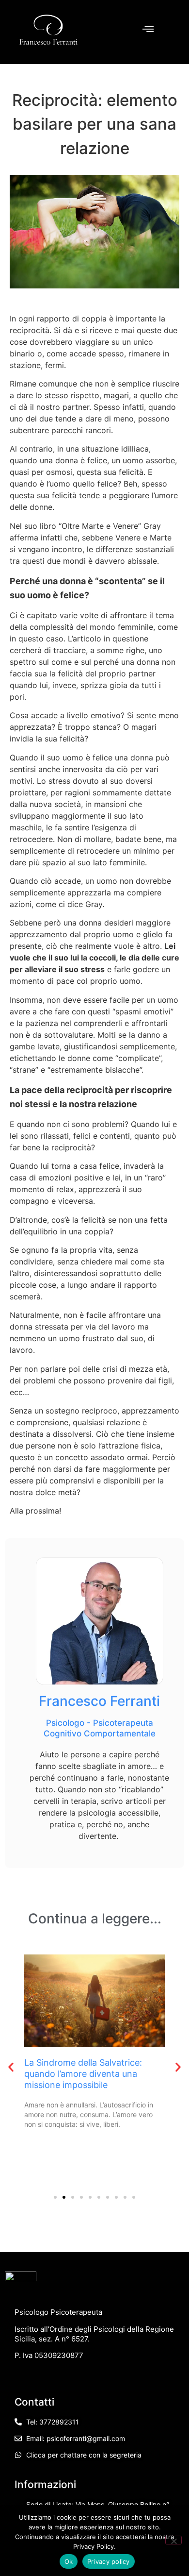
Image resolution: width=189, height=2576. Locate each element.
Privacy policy (109, 2561)
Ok (69, 2561)
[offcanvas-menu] (148, 29)
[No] (173, 2540)
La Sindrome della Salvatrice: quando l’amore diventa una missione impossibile (83, 2074)
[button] (11, 2067)
